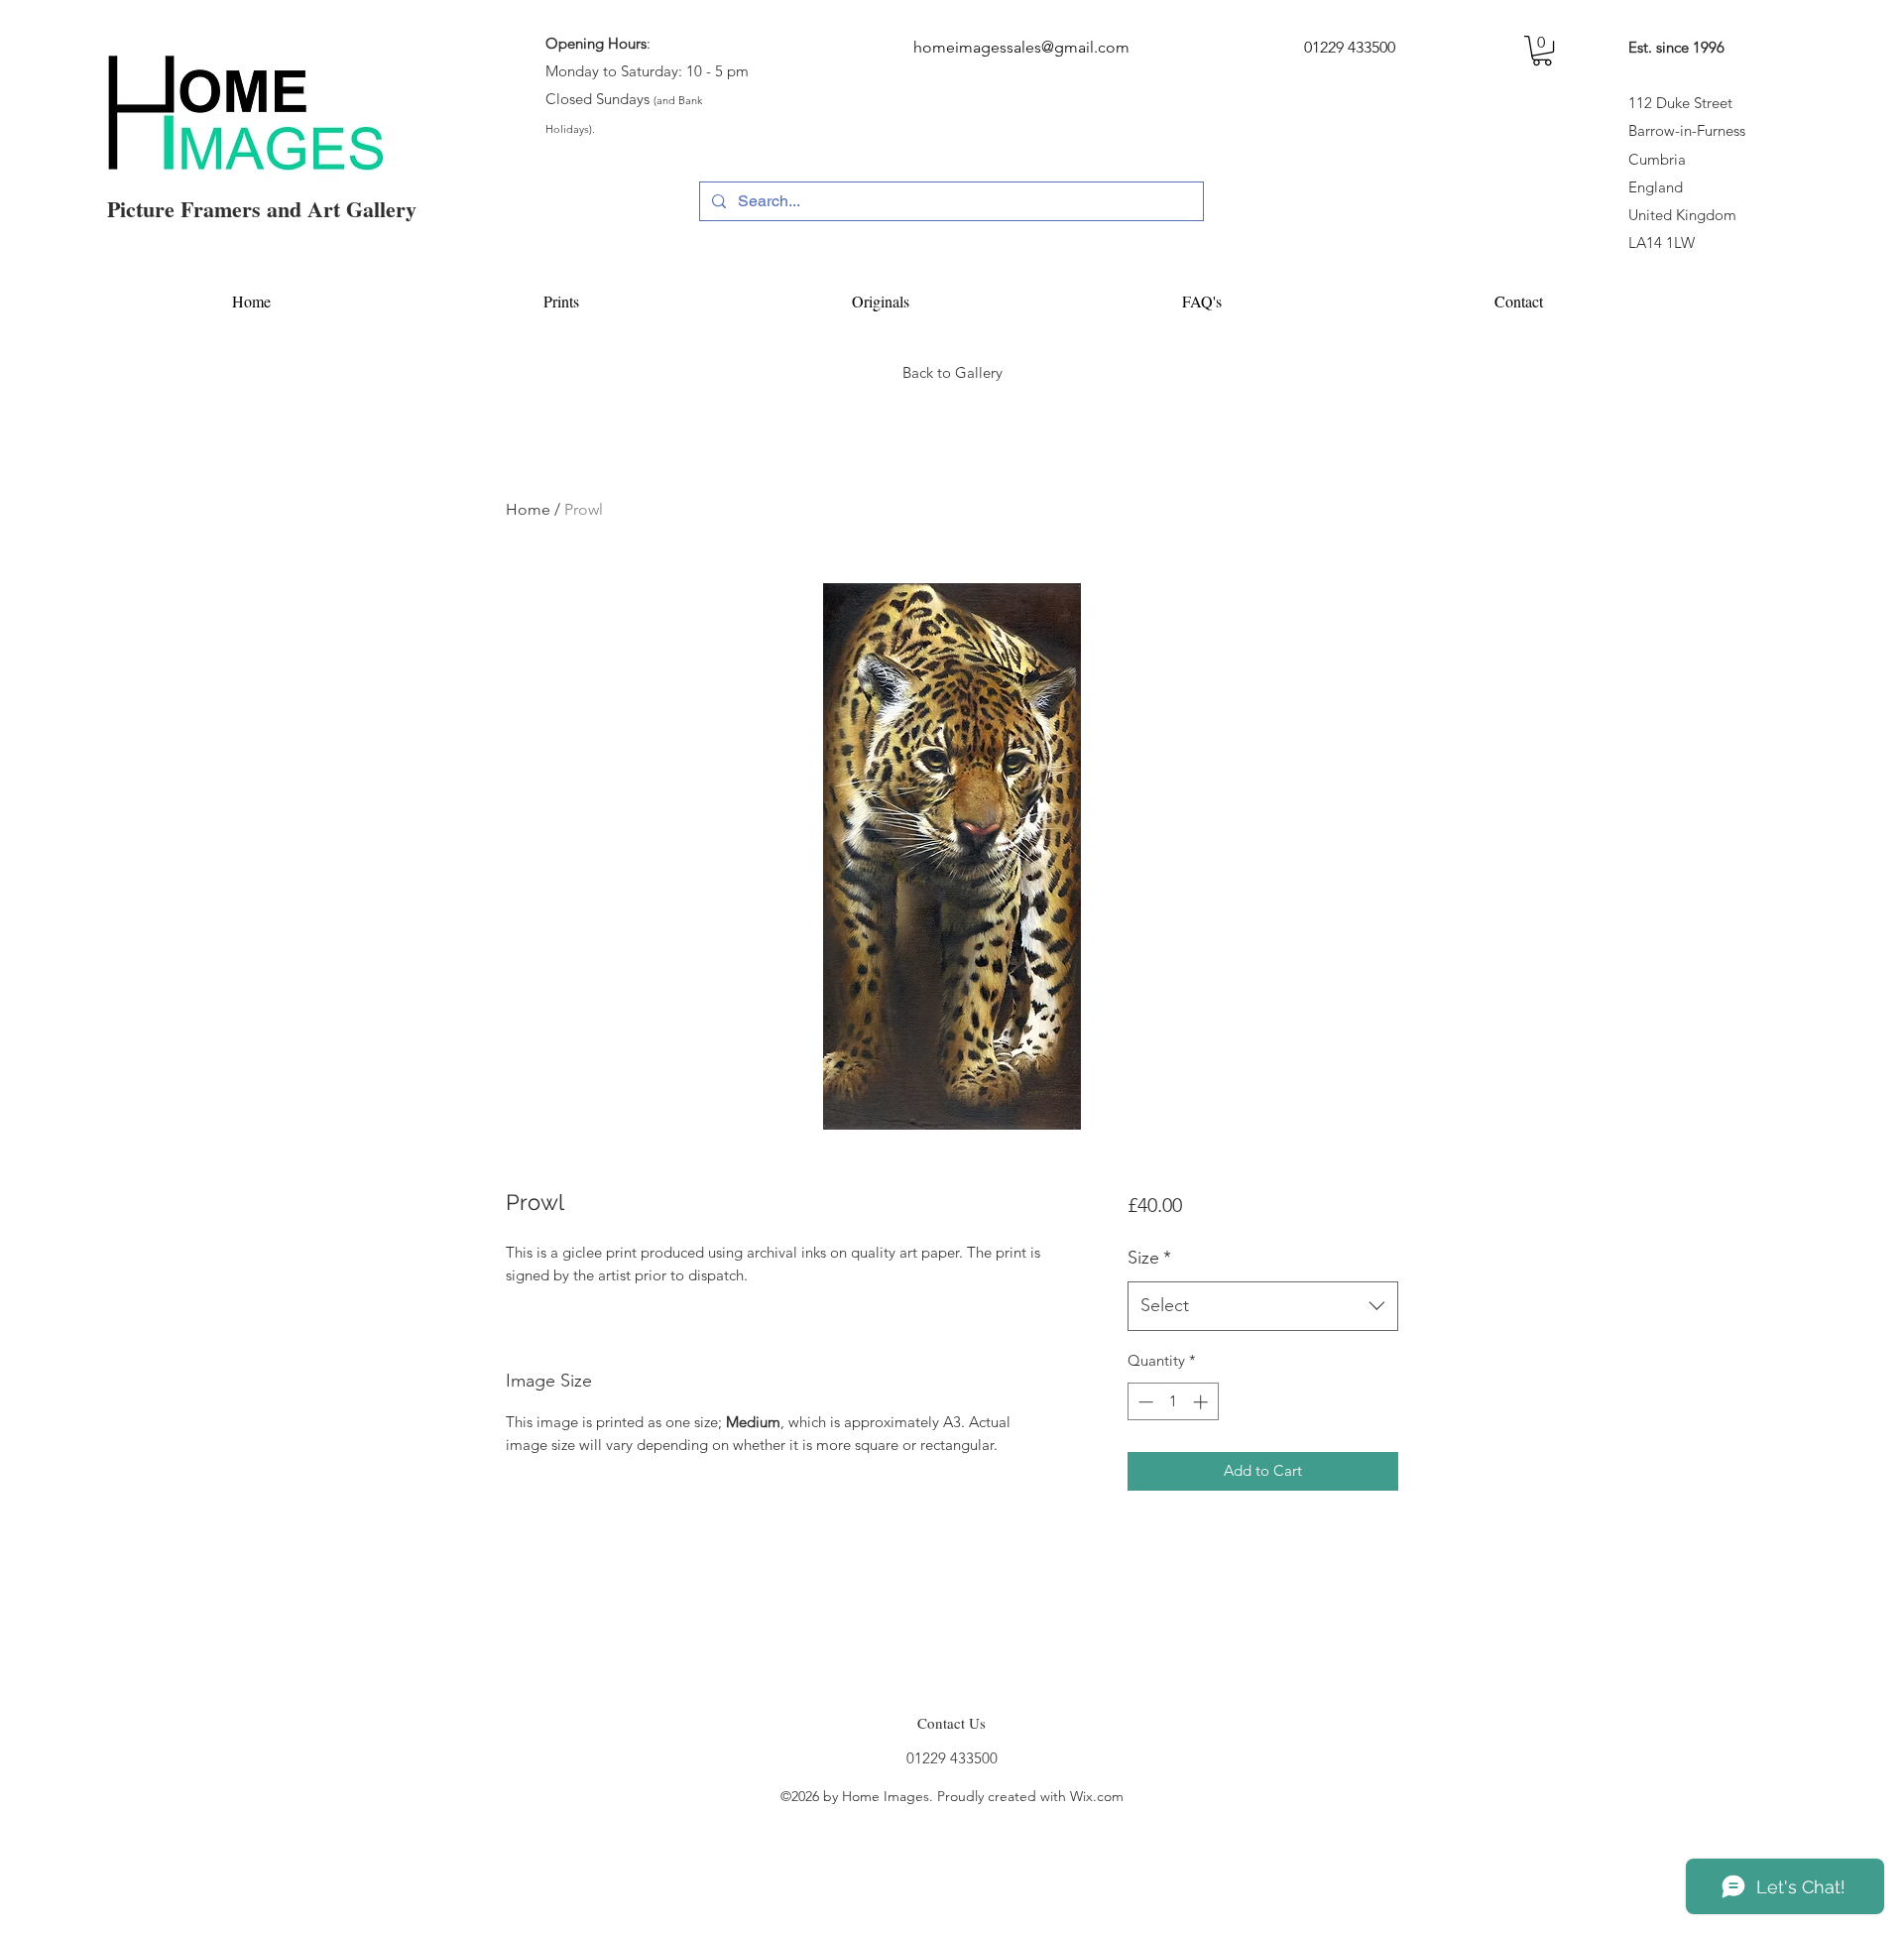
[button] (1542, 51)
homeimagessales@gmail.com (1021, 47)
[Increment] (1202, 1402)
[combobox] (1263, 1306)
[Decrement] (1144, 1402)
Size (1149, 1258)
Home (528, 509)
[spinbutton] (1173, 1402)
